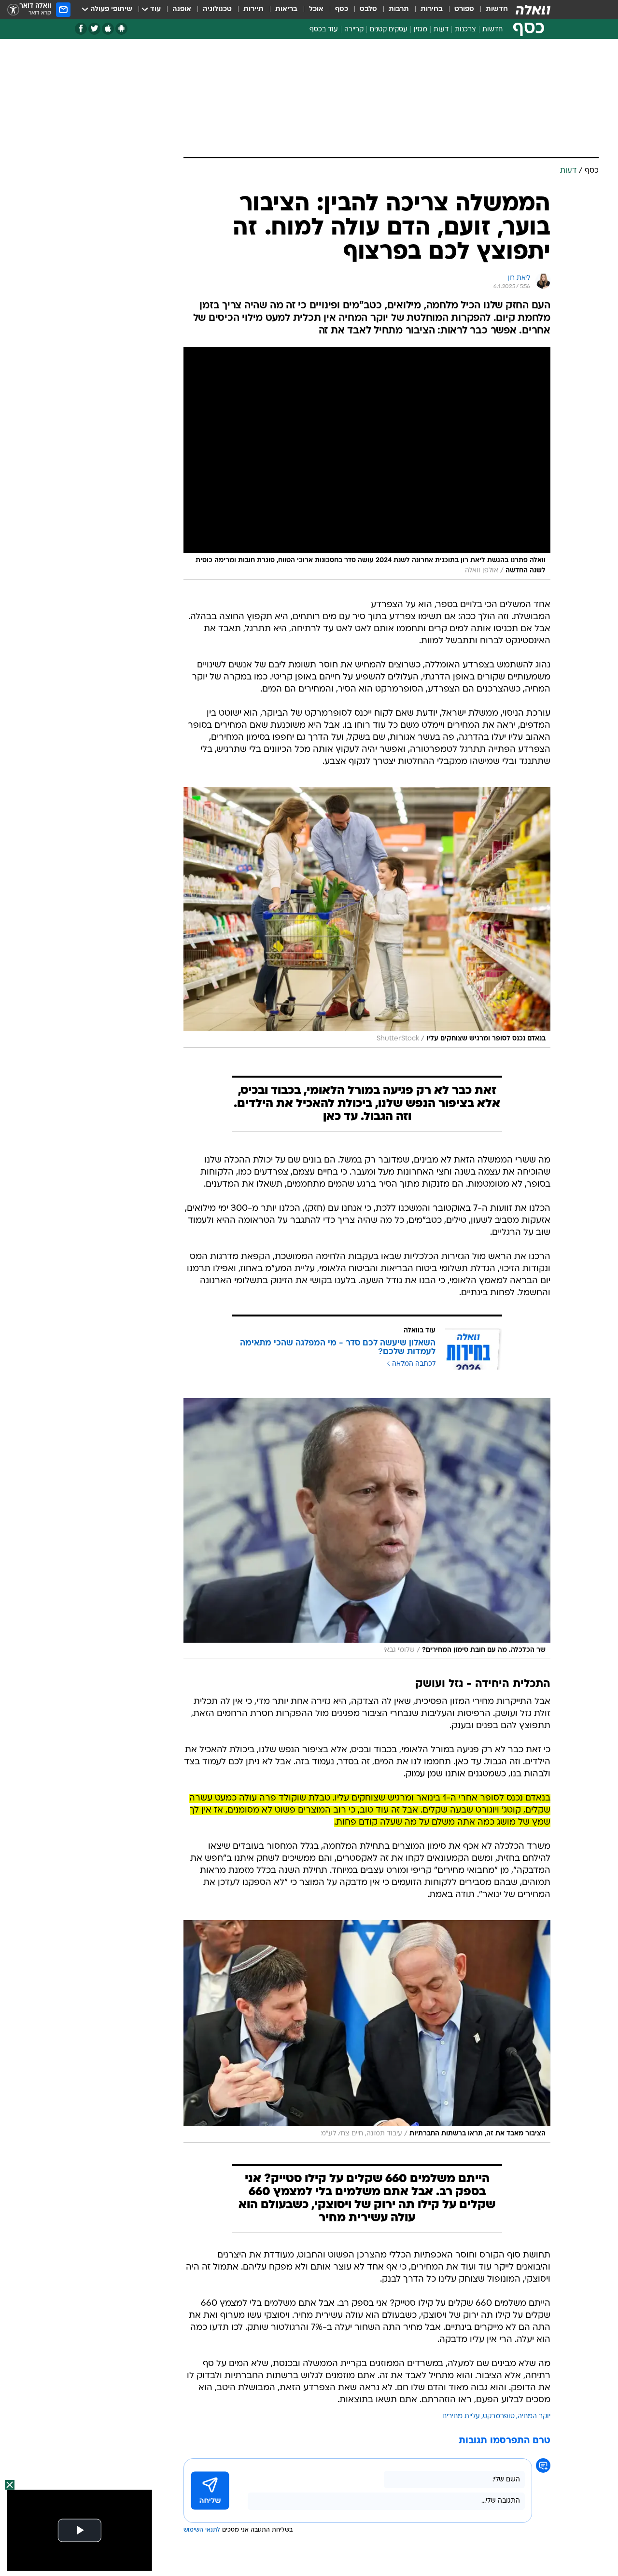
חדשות (497, 9)
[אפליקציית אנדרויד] (121, 29)
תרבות (399, 9)
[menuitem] (491, 10)
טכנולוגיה (217, 9)
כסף (342, 9)
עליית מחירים (461, 2417)
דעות (441, 30)
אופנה (182, 9)
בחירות (432, 9)
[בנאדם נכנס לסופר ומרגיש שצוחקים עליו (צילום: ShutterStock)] (367, 917)
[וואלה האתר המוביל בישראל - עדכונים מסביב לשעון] (533, 10)
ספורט (464, 9)
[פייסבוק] (81, 29)
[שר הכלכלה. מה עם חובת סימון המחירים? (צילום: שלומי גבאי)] (367, 1528)
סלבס (368, 9)
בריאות (286, 9)
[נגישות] (13, 10)
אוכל (316, 9)
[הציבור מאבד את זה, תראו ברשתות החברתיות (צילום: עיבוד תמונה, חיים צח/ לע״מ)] (367, 2031)
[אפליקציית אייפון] (108, 29)
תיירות (253, 9)
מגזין (421, 30)
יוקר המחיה (534, 2417)
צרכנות (465, 30)
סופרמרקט (499, 2417)
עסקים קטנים (389, 30)
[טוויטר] (94, 29)
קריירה (354, 30)
